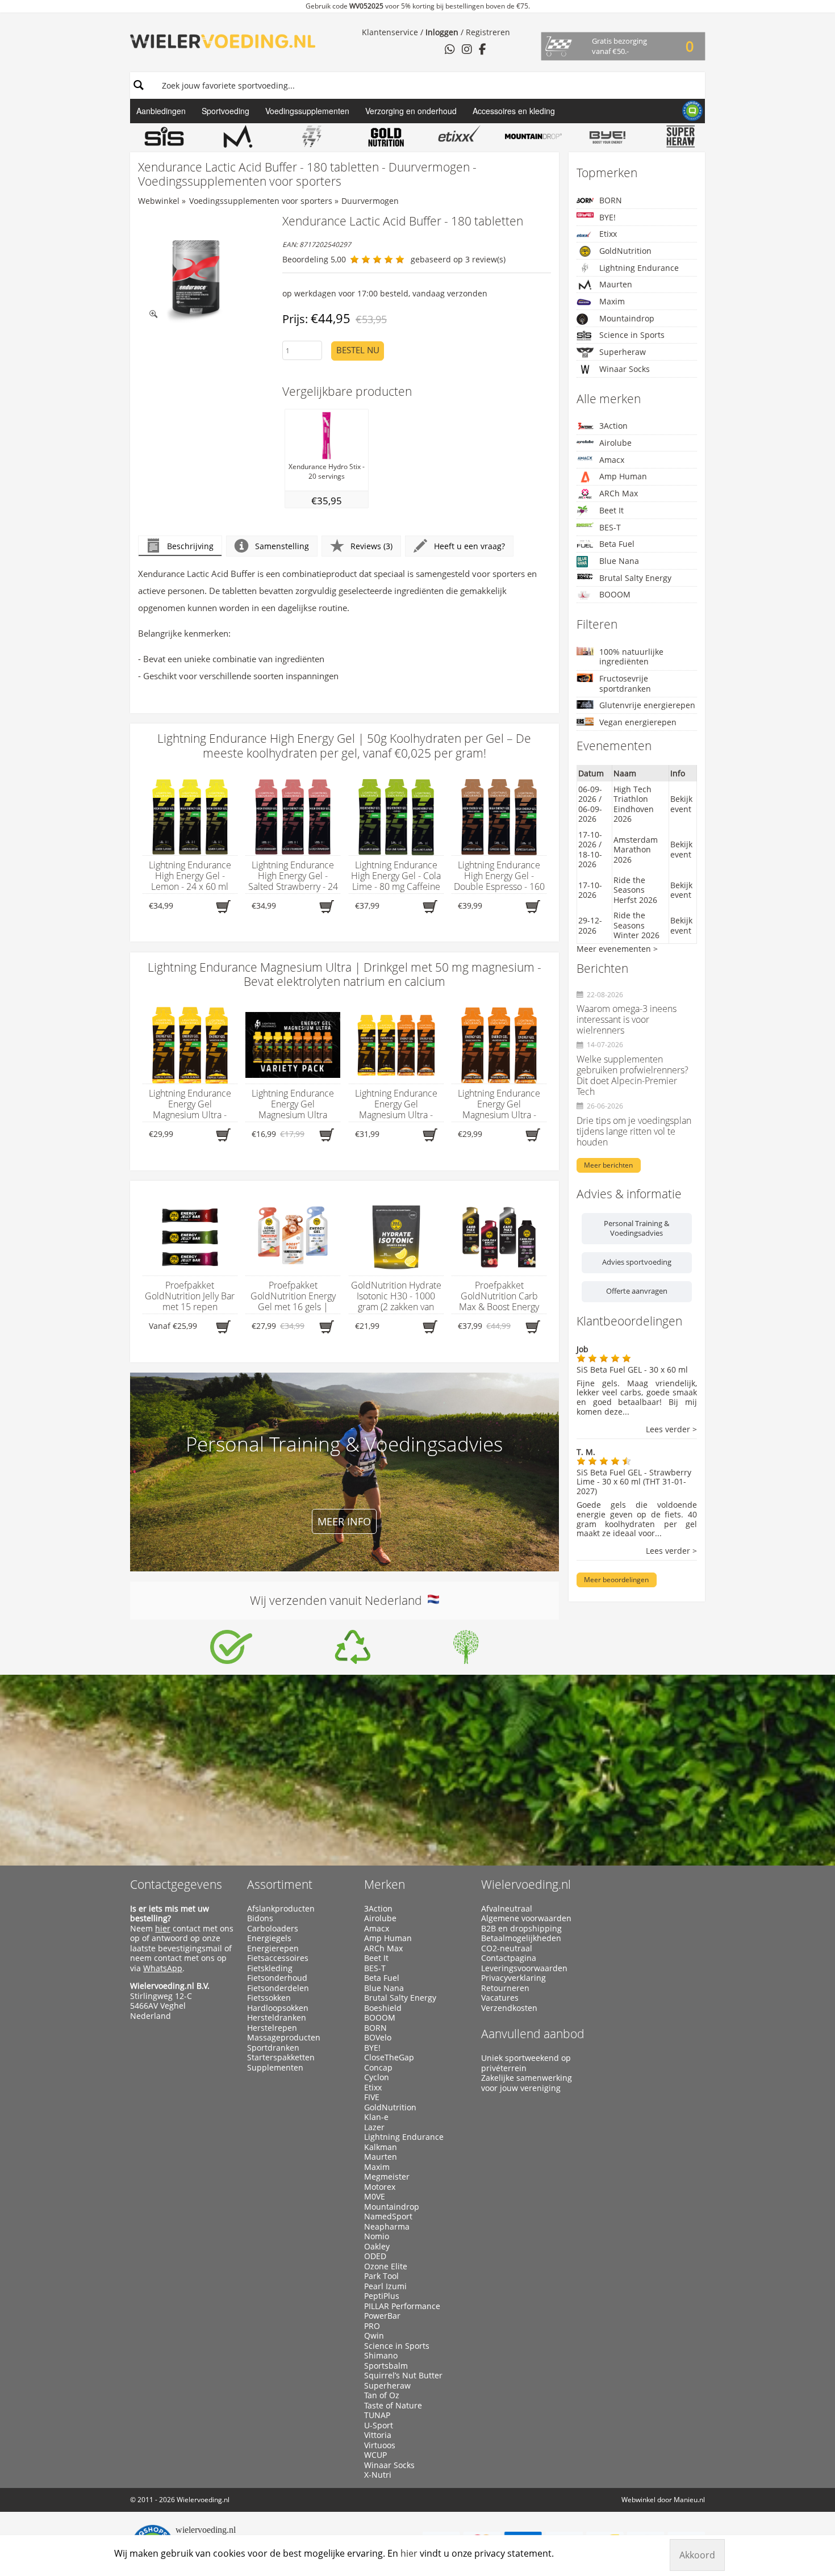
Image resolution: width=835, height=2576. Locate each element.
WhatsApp (163, 1968)
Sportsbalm (386, 2366)
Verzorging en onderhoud (411, 111)
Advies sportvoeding (637, 1262)
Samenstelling (282, 546)
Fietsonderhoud (277, 1978)
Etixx (608, 234)
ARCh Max (619, 493)
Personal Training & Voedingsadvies (636, 1228)
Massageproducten (284, 2038)
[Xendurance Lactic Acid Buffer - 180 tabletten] (196, 272)
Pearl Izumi (385, 2286)
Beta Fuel (617, 544)
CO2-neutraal (507, 1948)
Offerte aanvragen (637, 1291)
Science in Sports (632, 335)
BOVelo (378, 2038)
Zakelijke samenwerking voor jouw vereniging (527, 2083)
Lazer (374, 2127)
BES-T (610, 527)
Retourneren (505, 1988)
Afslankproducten (281, 1909)
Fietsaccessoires (278, 1958)
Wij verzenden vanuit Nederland (339, 1600)
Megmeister (387, 2177)
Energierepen (273, 1948)
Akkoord (697, 2555)
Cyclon (377, 2077)
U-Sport (379, 2426)
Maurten (616, 284)
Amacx (612, 460)
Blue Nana (619, 561)
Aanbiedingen (161, 111)
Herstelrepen (272, 2028)
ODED (375, 2256)
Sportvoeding (226, 111)
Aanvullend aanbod (533, 2034)
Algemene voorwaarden (526, 1918)
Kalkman (381, 2147)
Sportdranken (273, 2048)
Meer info (344, 1521)
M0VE (375, 2197)
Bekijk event (681, 804)
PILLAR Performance (402, 2306)
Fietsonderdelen (278, 1988)
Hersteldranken (277, 2018)
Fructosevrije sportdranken (625, 683)
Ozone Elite (386, 2266)
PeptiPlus (382, 2296)
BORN (611, 200)
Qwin (374, 2336)
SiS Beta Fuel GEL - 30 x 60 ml (632, 1369)
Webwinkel (159, 201)
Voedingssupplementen (307, 111)
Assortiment (280, 1884)
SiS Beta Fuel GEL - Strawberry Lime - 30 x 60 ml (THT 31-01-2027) (634, 1482)
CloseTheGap (389, 2058)
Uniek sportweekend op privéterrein (526, 2063)
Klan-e (376, 2117)
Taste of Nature (393, 2406)
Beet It (611, 510)
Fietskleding (270, 1968)
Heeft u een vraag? (469, 546)
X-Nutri (378, 2475)
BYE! (608, 217)
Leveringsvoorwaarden (524, 1968)
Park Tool (381, 2276)
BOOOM (615, 594)
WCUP (375, 2455)
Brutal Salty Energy (635, 578)
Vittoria (378, 2435)
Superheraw (623, 352)
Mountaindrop (627, 318)
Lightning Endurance (639, 268)
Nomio (377, 2236)
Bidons (260, 1918)
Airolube (615, 443)
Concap (378, 2068)
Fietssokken (269, 1998)
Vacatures (500, 1998)
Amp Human (623, 476)
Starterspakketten (281, 2058)
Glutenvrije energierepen (647, 705)
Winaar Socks (625, 369)
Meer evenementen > (617, 949)
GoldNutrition (625, 251)
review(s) (489, 259)
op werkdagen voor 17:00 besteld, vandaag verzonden (385, 293)
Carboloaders (273, 1929)
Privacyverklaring (513, 1978)
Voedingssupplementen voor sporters (261, 201)
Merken (385, 1884)
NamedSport (388, 2217)
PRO (372, 2326)
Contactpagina (509, 1958)
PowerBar (382, 2316)
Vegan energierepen (638, 722)
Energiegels (269, 1938)
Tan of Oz (382, 2395)
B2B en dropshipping (521, 1929)
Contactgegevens (176, 1884)
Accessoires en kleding (514, 111)
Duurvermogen (370, 201)
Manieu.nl (689, 2500)
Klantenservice (390, 32)
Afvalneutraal (507, 1909)
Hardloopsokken (278, 2008)
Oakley (377, 2247)
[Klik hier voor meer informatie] (231, 1647)
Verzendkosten (509, 2008)
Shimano (381, 2356)
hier (163, 1928)
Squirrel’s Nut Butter (403, 2376)
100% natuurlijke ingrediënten (631, 657)
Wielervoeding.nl (526, 1884)
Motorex (380, 2187)
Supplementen (275, 2068)
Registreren (488, 32)
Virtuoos (380, 2445)
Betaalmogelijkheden (521, 1938)
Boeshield (383, 2008)
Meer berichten (608, 1165)
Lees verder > (671, 1430)
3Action (613, 426)
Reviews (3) (371, 546)
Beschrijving (190, 546)
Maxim (612, 301)
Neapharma (387, 2227)
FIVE (372, 2097)
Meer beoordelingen (616, 1580)
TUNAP (377, 2415)
